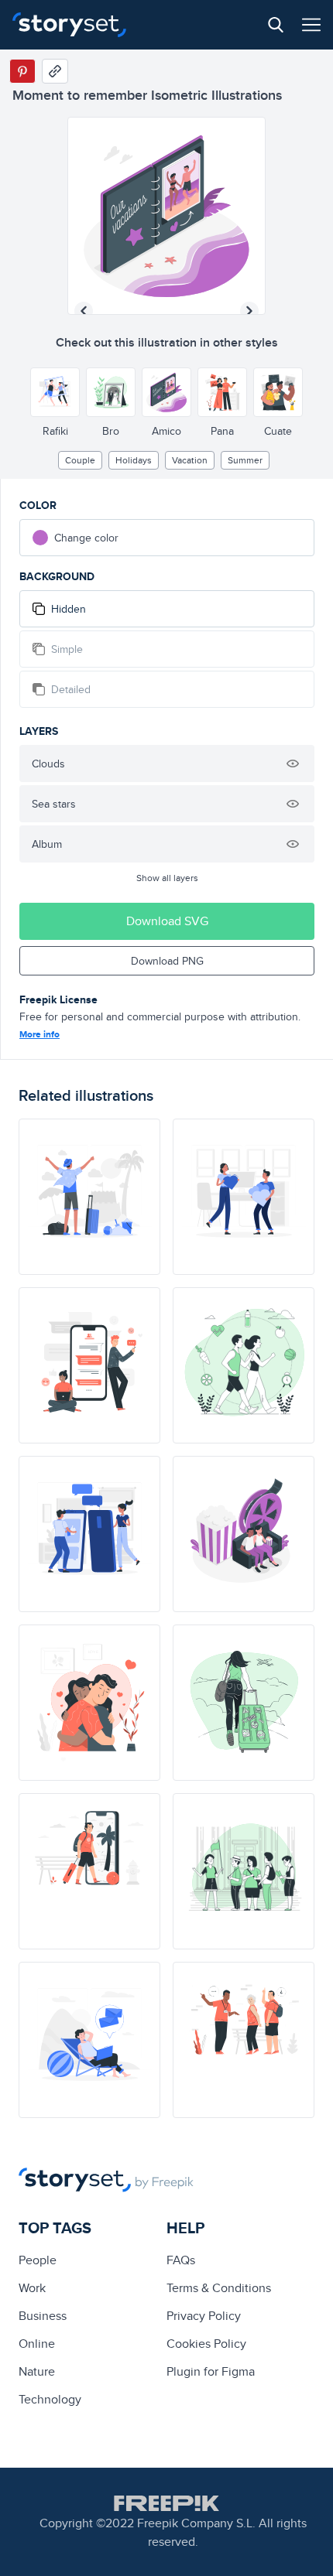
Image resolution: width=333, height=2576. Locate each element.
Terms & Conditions (219, 2288)
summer (245, 460)
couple (80, 460)
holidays (134, 460)
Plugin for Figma (211, 2371)
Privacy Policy (204, 2316)
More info (39, 1034)
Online (37, 2344)
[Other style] (55, 392)
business (43, 2316)
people (38, 2260)
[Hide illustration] (293, 764)
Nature (37, 2371)
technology (50, 2399)
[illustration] (89, 1197)
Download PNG (167, 961)
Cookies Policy (206, 2344)
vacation (190, 460)
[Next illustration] (249, 311)
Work (32, 2288)
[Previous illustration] (84, 311)
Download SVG (167, 921)
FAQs (181, 2260)
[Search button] (276, 25)
